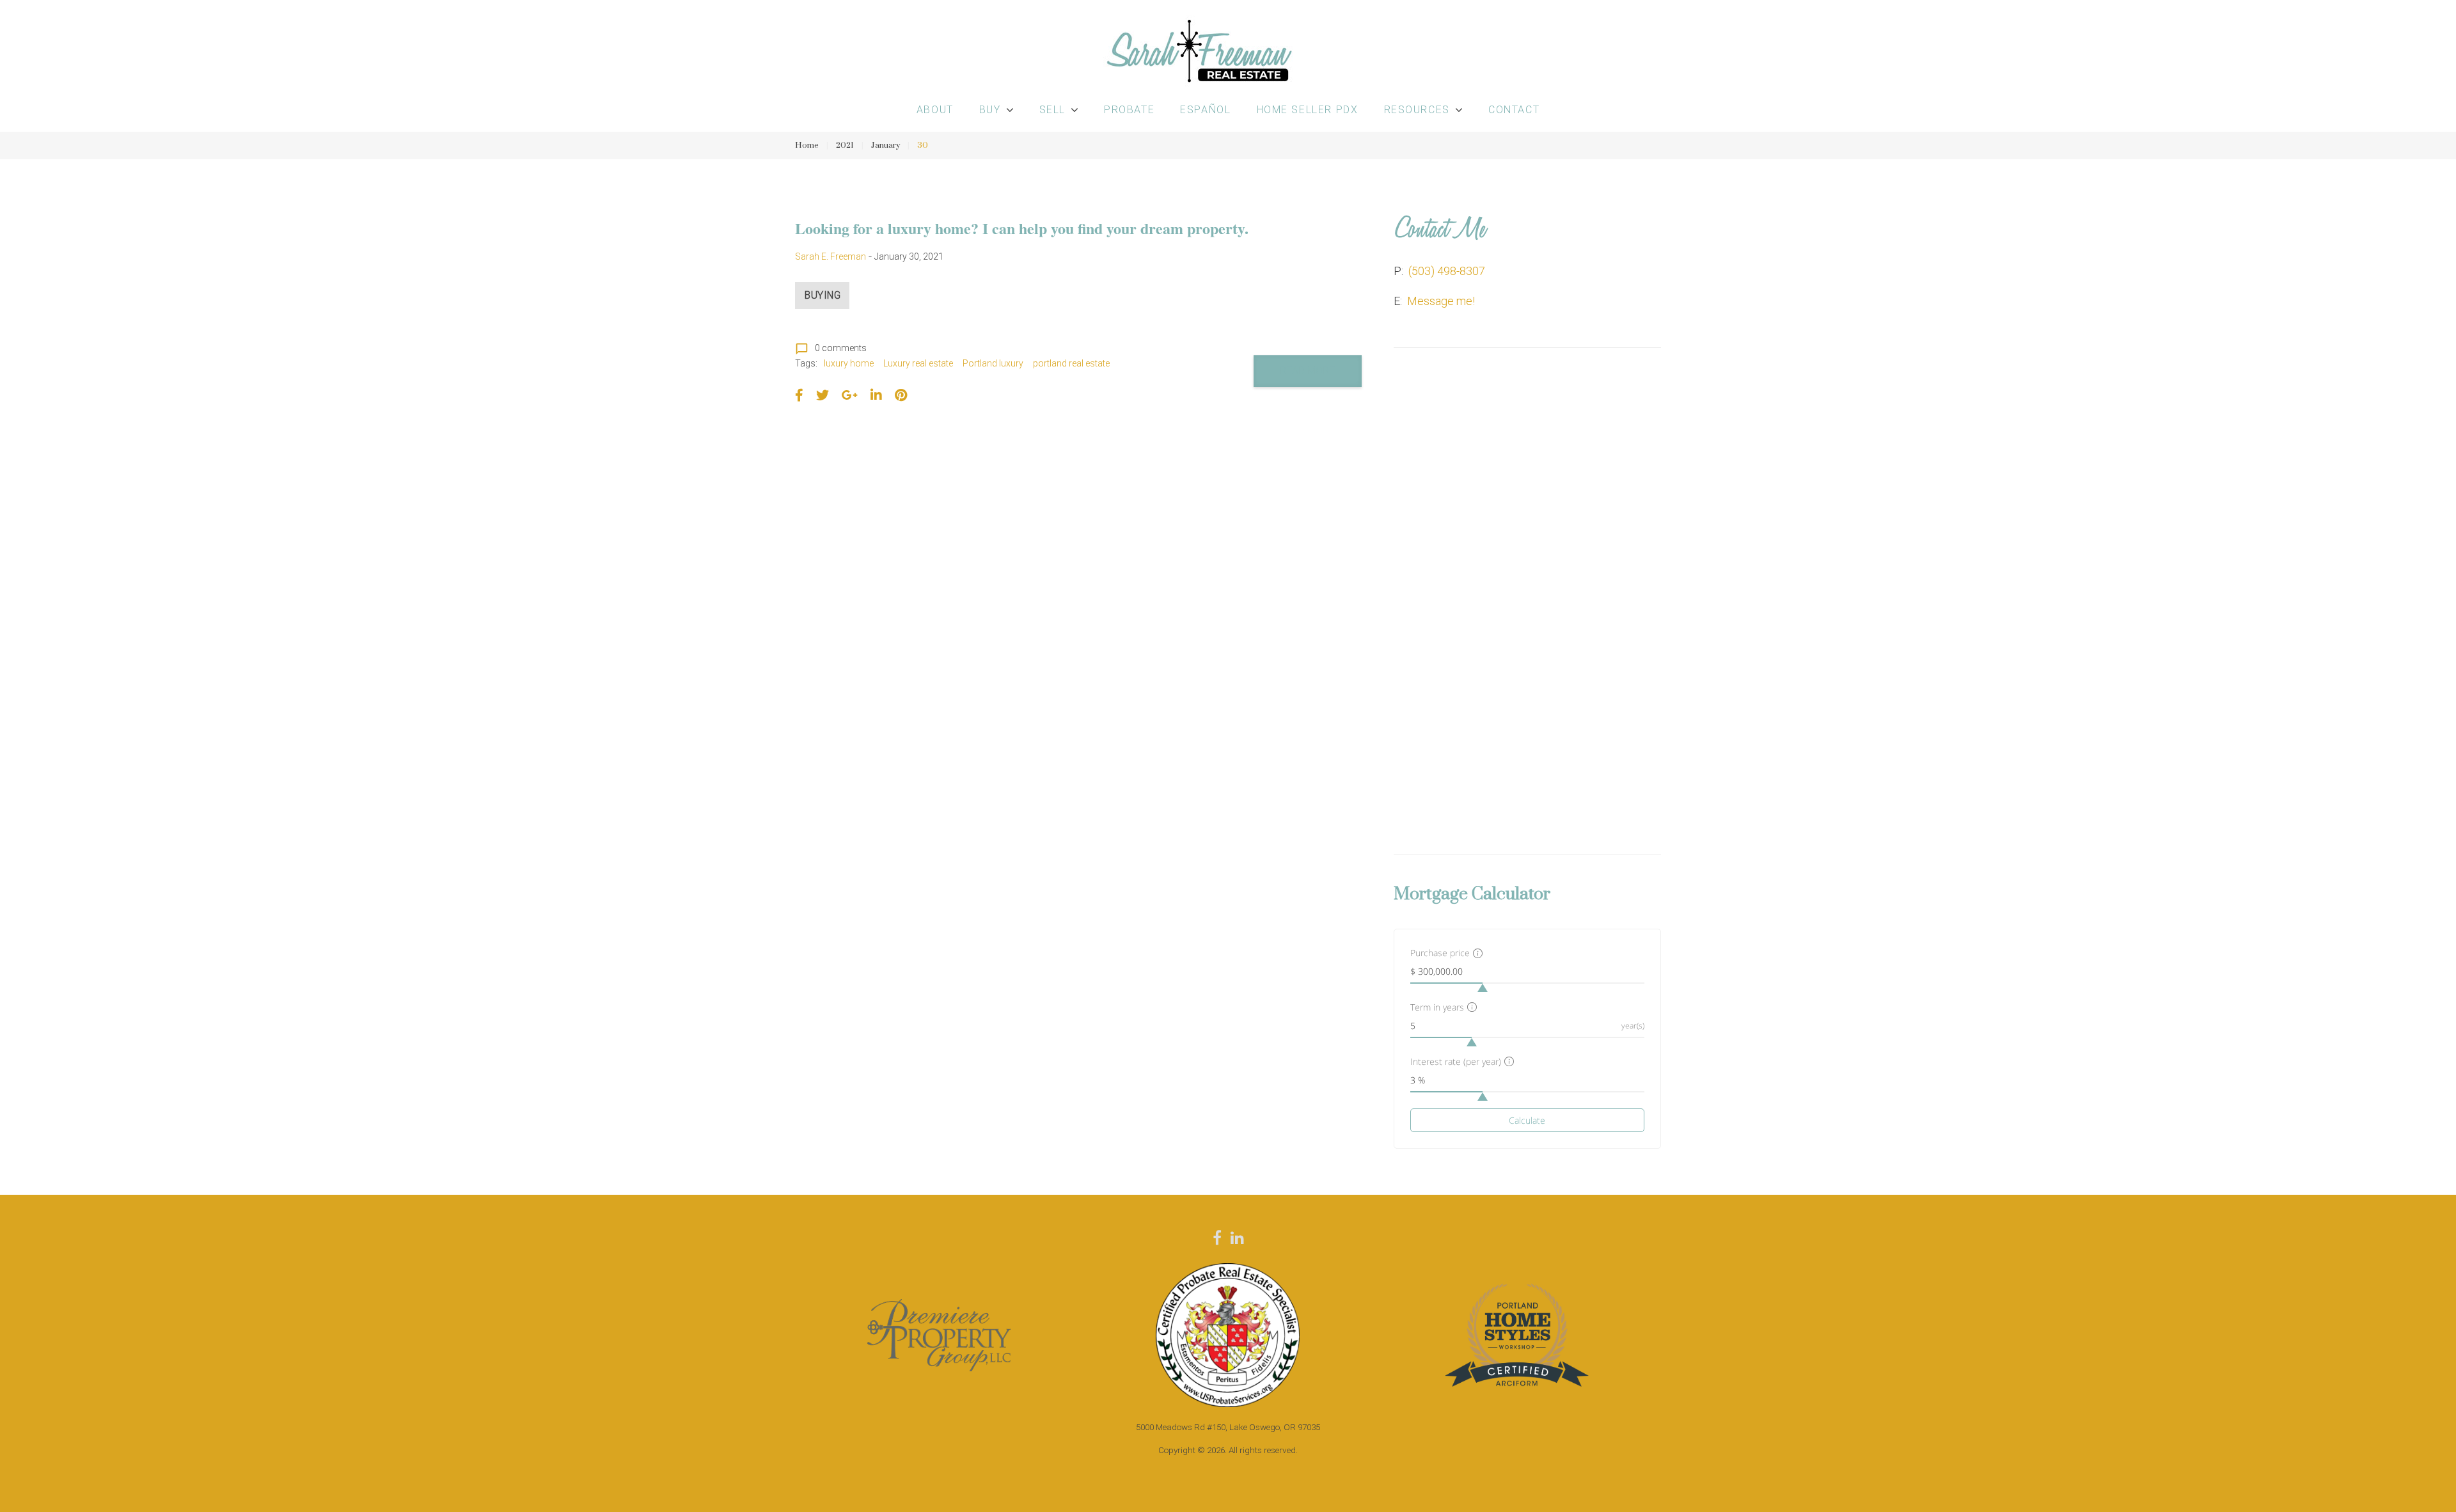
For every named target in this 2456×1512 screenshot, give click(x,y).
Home (807, 145)
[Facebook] (1217, 1238)
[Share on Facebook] (799, 395)
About (935, 110)
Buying (823, 295)
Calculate (1527, 1120)
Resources (1417, 110)
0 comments (831, 348)
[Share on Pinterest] (901, 395)
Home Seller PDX (1308, 110)
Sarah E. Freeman (830, 256)
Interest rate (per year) (1456, 1061)
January (886, 145)
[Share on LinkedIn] (876, 395)
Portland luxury (993, 363)
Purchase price (1440, 953)
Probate (1129, 110)
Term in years (1437, 1007)
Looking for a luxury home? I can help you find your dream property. (1022, 228)
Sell (1052, 110)
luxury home (849, 363)
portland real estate (1071, 363)
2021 (845, 145)
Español (1205, 110)
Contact (1514, 110)
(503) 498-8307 (1447, 271)
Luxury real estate (918, 363)
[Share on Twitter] (823, 395)
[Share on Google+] (850, 395)
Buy (990, 110)
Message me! (1441, 301)
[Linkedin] (1237, 1238)
